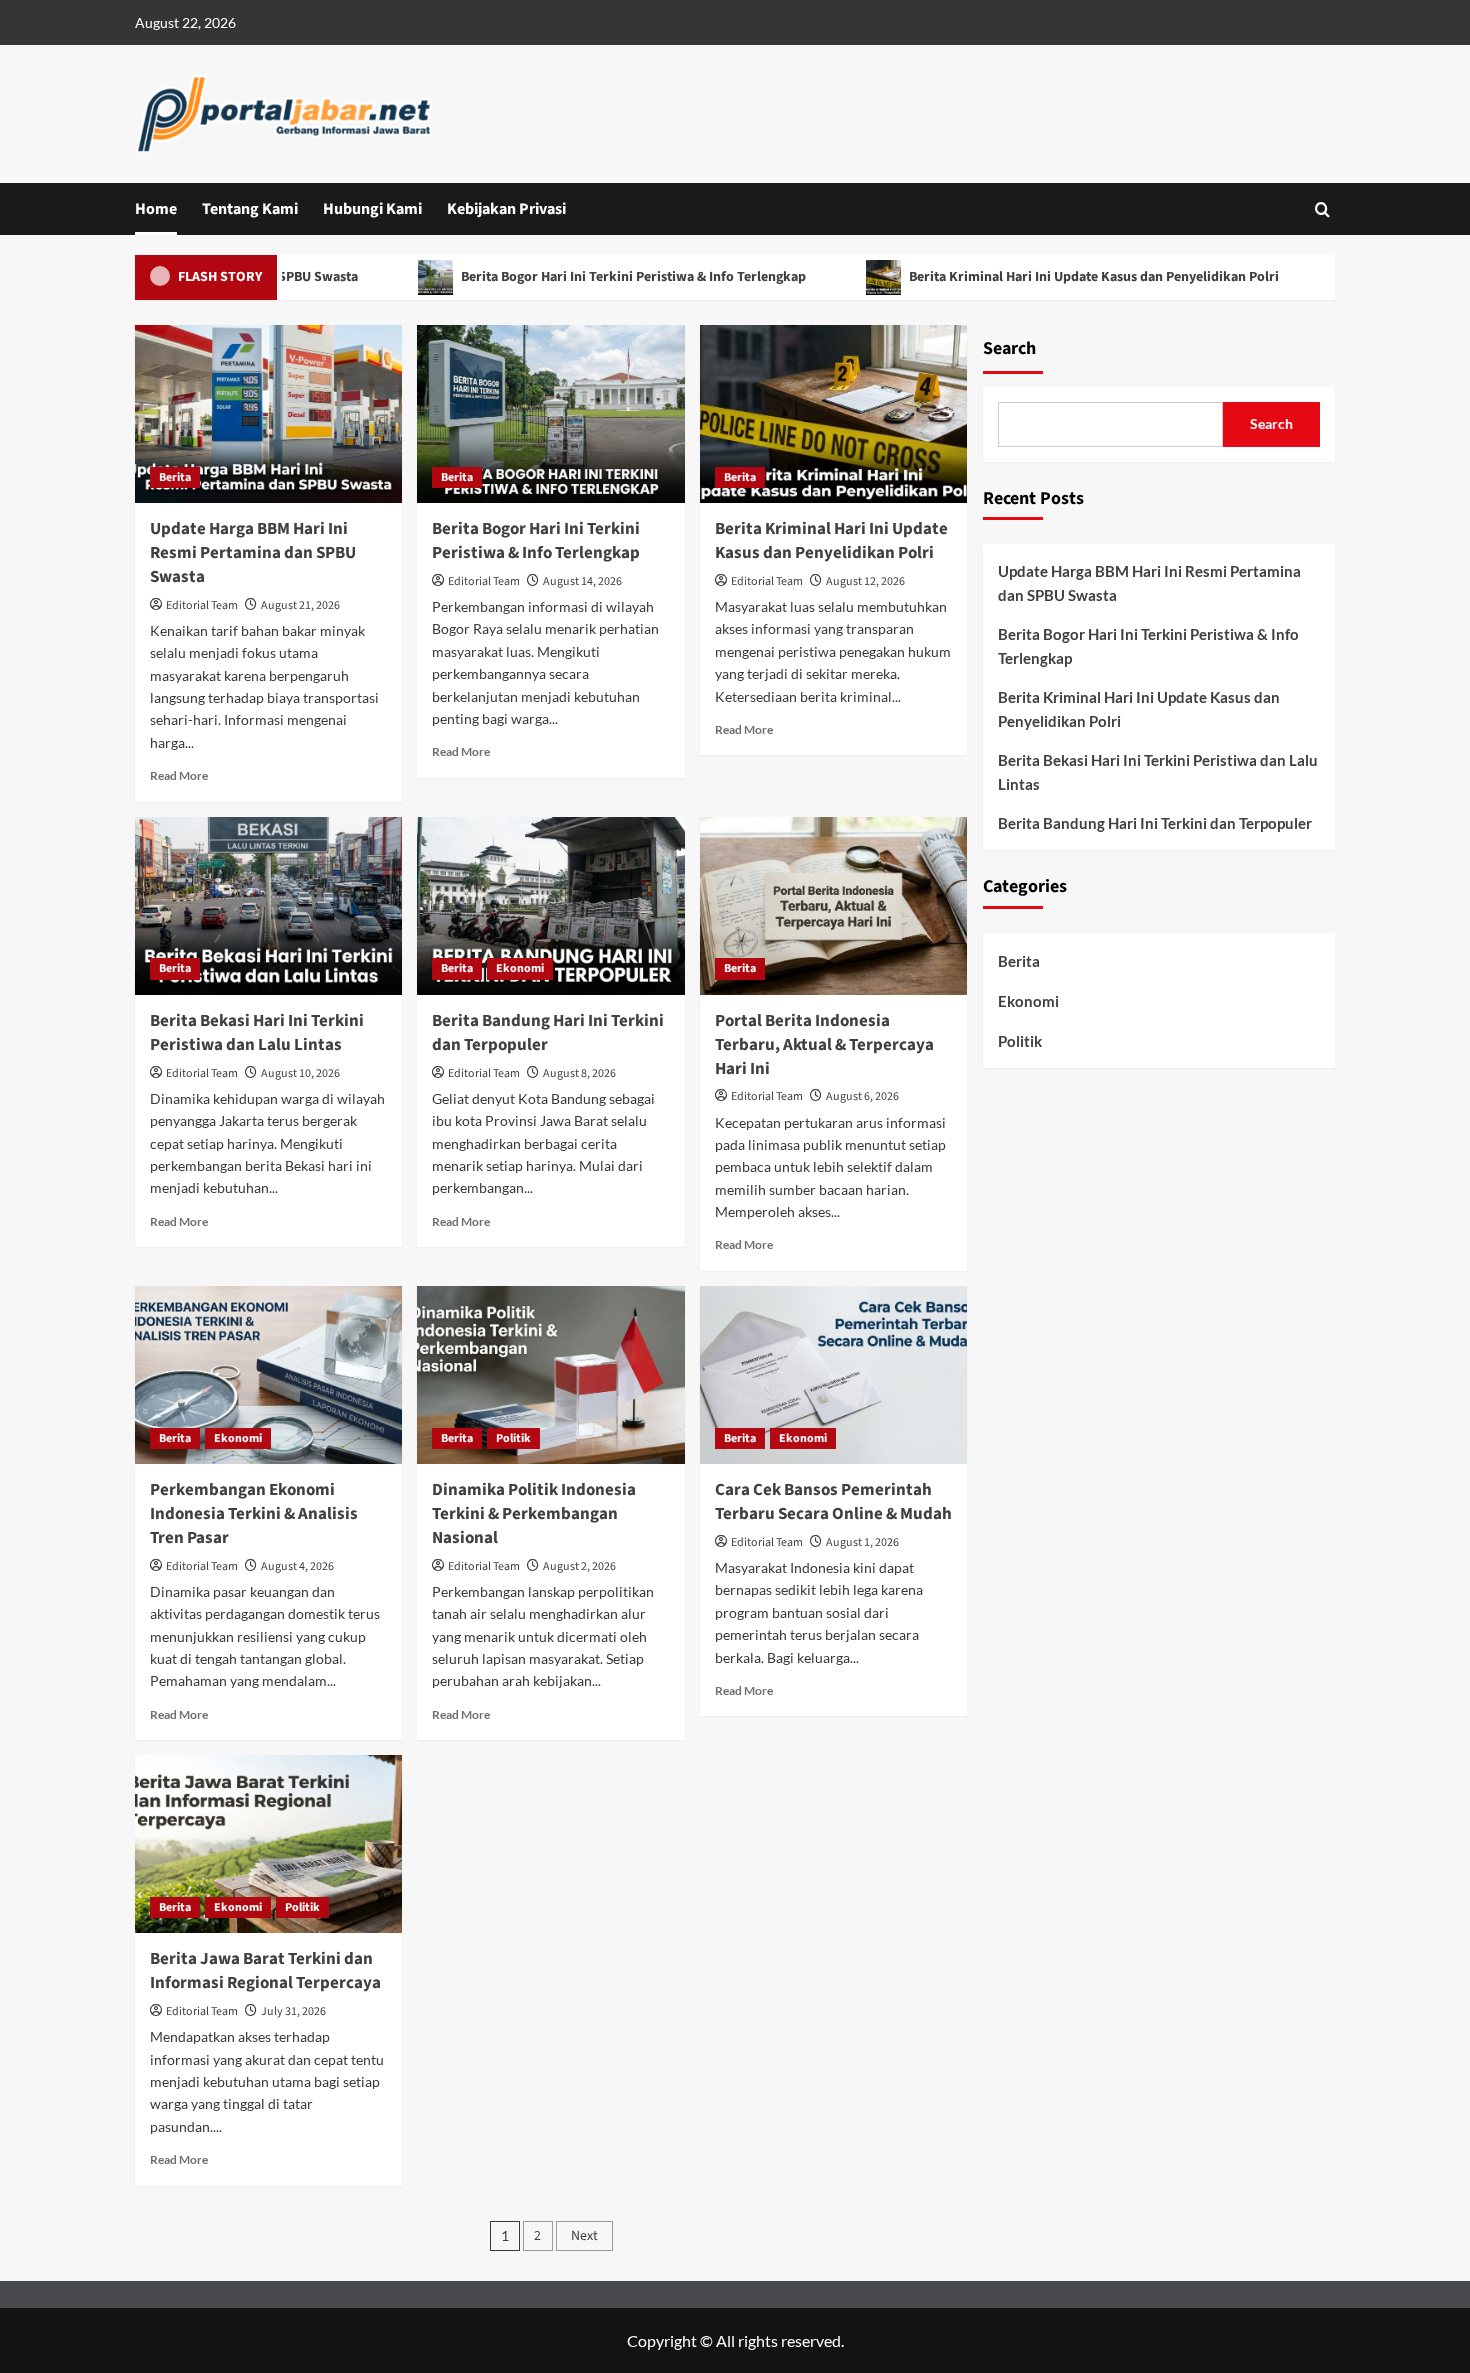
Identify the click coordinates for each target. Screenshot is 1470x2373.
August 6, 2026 (862, 1096)
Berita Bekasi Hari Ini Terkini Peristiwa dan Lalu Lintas (257, 1033)
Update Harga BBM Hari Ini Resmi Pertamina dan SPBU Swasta (253, 553)
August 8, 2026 (579, 1073)
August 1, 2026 (862, 1542)
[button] (1322, 209)
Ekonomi (520, 968)
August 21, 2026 (300, 605)
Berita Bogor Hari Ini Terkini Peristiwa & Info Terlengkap (575, 277)
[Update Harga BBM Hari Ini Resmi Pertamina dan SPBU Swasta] (268, 414)
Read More (179, 775)
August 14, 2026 (582, 581)
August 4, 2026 (297, 1566)
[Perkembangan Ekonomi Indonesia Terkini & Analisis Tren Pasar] (268, 1375)
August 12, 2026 (865, 581)
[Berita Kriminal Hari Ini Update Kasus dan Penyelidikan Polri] (833, 414)
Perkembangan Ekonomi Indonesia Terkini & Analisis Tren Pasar (254, 1514)
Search (1009, 348)
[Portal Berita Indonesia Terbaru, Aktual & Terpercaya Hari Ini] (833, 906)
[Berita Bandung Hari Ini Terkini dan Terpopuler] (550, 906)
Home (156, 209)
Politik (513, 1438)
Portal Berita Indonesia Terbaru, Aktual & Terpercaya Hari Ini (824, 1045)
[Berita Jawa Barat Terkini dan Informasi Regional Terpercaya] (268, 1844)
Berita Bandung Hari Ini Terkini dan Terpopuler (548, 1033)
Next (584, 2236)
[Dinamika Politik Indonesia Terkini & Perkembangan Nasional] (550, 1375)
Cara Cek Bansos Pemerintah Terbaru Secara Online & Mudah (833, 1502)
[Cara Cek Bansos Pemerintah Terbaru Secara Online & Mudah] (833, 1375)
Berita (175, 477)
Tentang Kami (250, 209)
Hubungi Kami (372, 209)
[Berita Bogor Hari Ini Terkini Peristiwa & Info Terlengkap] (550, 414)
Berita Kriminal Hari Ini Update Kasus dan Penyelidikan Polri (1035, 277)
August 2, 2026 (579, 1566)
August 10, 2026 (300, 1073)
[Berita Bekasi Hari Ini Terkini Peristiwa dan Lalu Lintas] (268, 906)
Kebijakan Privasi (506, 209)
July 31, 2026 (293, 2011)
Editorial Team (202, 605)
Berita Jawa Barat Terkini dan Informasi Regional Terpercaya (265, 1971)
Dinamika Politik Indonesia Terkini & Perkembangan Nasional (534, 1514)
